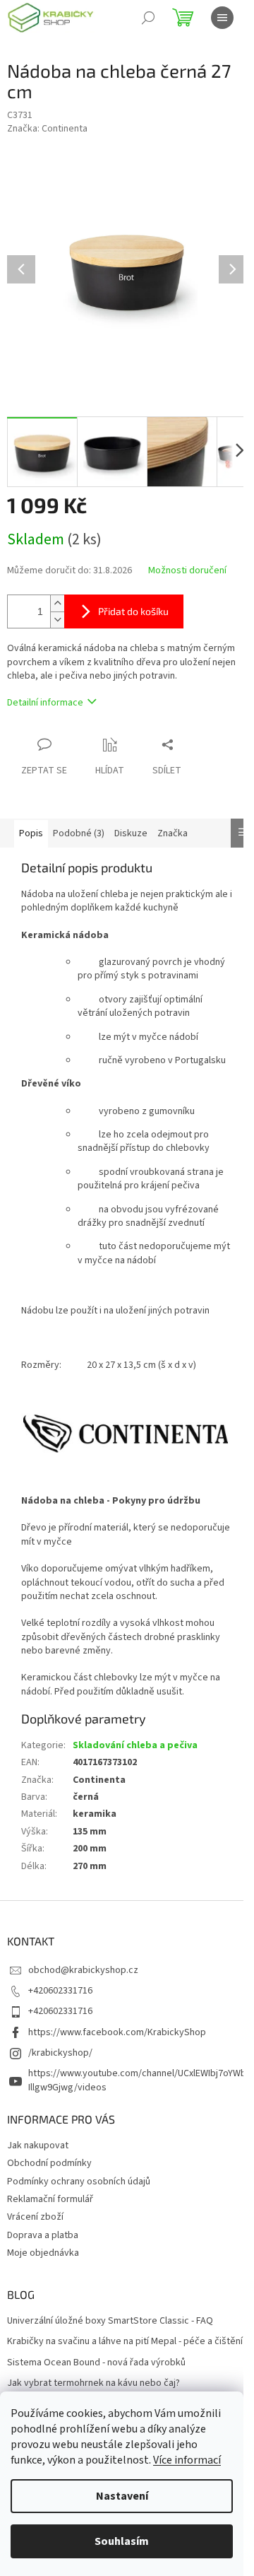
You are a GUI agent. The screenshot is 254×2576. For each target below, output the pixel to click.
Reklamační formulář (50, 2199)
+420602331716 (60, 1991)
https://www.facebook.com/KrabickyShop (117, 2032)
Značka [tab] (173, 833)
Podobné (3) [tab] (79, 833)
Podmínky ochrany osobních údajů (79, 2182)
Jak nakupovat (38, 2145)
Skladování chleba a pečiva (135, 1745)
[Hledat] (148, 18)
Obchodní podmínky (49, 2163)
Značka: (47, 129)
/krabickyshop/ (60, 2053)
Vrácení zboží (35, 2217)
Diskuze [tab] (131, 833)
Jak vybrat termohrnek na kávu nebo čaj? (93, 2383)
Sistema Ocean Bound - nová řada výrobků (96, 2363)
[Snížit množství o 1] (57, 620)
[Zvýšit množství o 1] (57, 603)
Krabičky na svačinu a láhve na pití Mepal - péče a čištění (125, 2342)
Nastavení (122, 2496)
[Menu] (222, 18)
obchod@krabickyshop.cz (83, 1970)
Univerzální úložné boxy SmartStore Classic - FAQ (110, 2321)
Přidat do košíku (133, 611)
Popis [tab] (31, 833)
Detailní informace (45, 703)
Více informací (187, 2460)
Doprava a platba (43, 2235)
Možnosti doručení (187, 571)
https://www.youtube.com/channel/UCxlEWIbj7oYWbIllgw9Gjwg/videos (137, 2080)
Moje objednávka (43, 2253)
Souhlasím (122, 2541)
